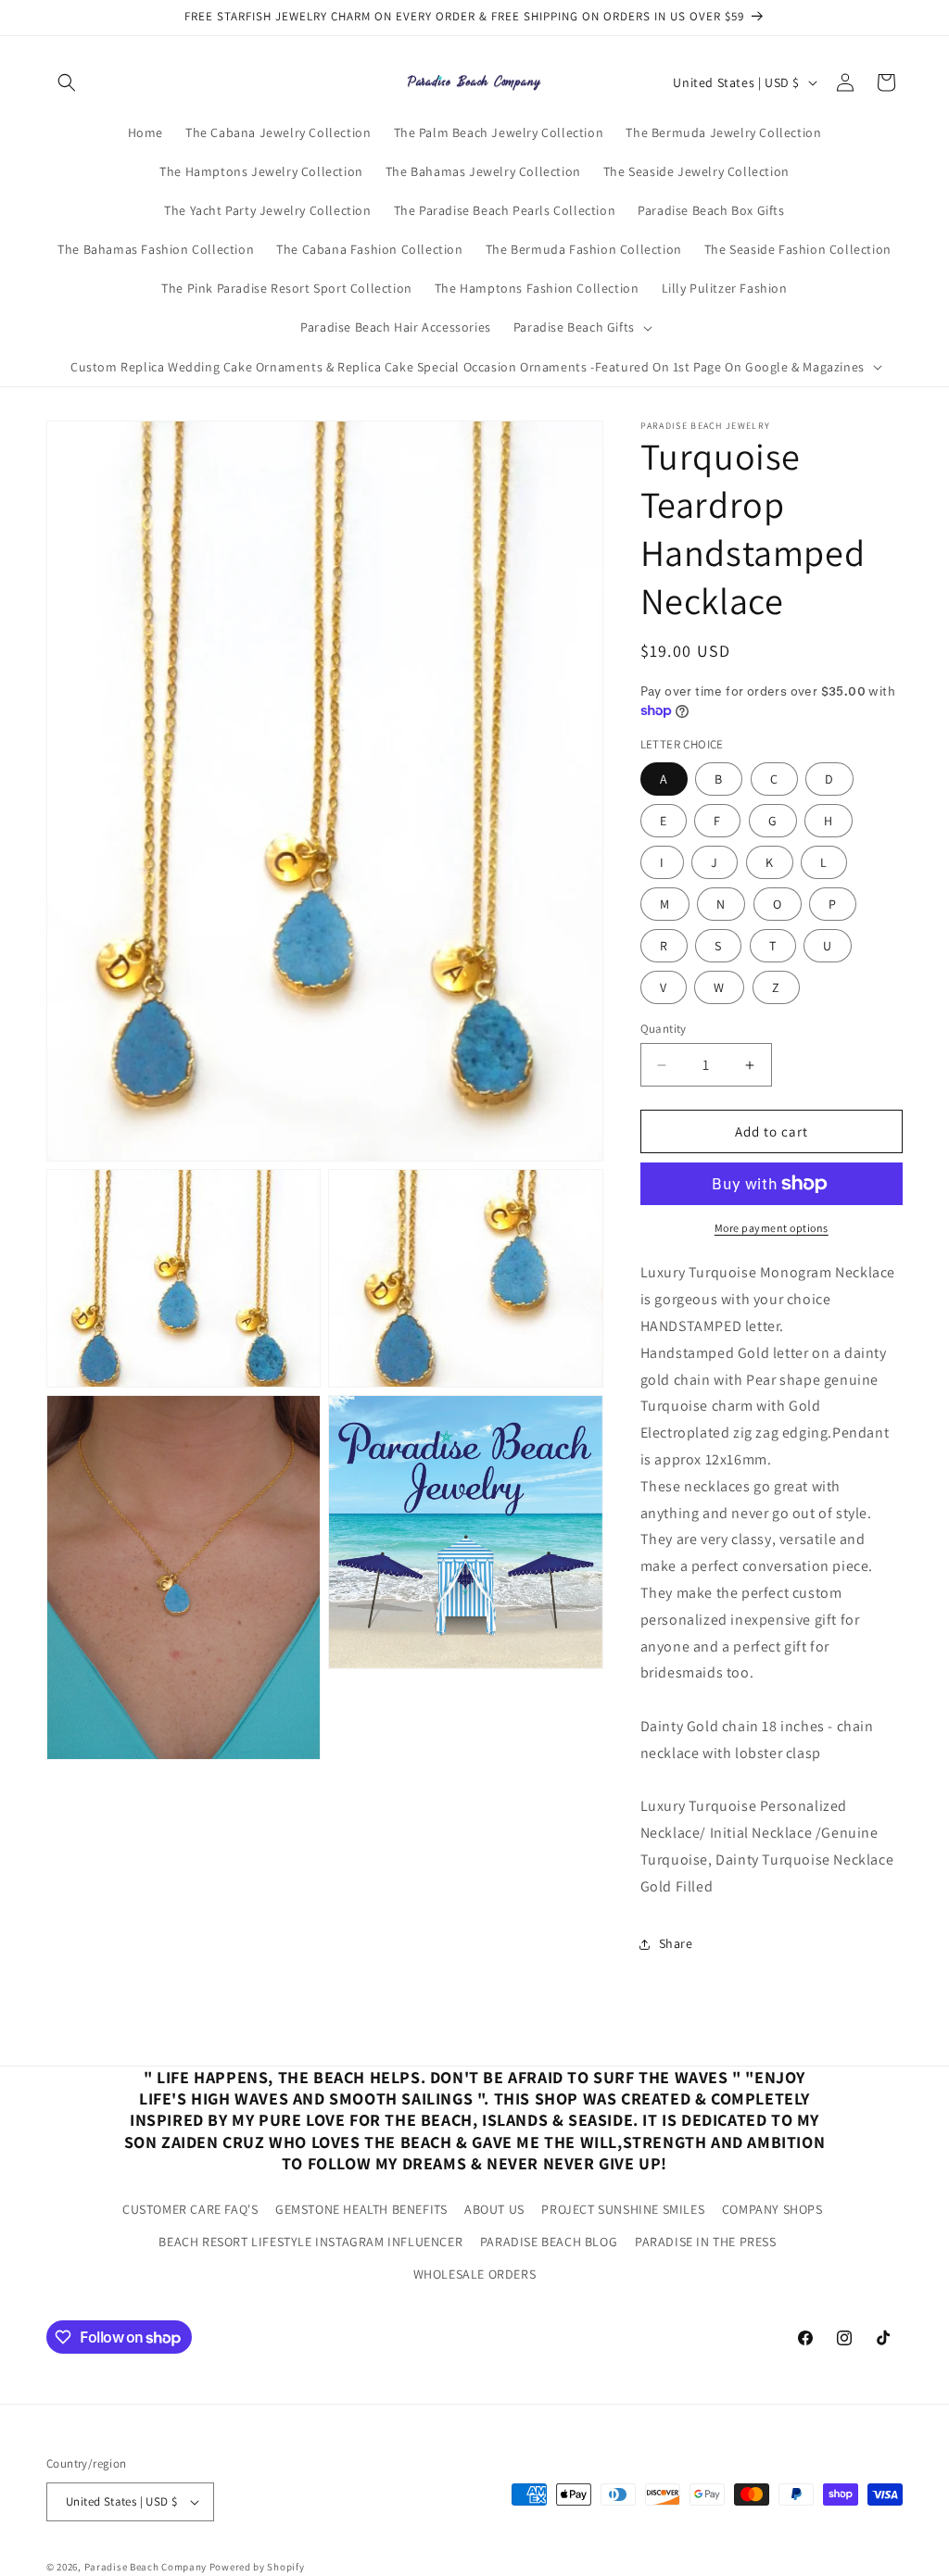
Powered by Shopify (257, 2567)
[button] (67, 82)
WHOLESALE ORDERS (475, 2274)
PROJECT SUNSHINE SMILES (623, 2209)
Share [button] (676, 1943)
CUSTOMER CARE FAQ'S (190, 2209)
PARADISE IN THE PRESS (706, 2242)
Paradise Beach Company (146, 2567)
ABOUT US (494, 2209)
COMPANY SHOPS (772, 2209)
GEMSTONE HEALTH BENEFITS (361, 2209)
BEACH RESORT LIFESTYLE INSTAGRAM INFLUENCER (310, 2242)
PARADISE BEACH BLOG (549, 2242)
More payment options (772, 1228)
